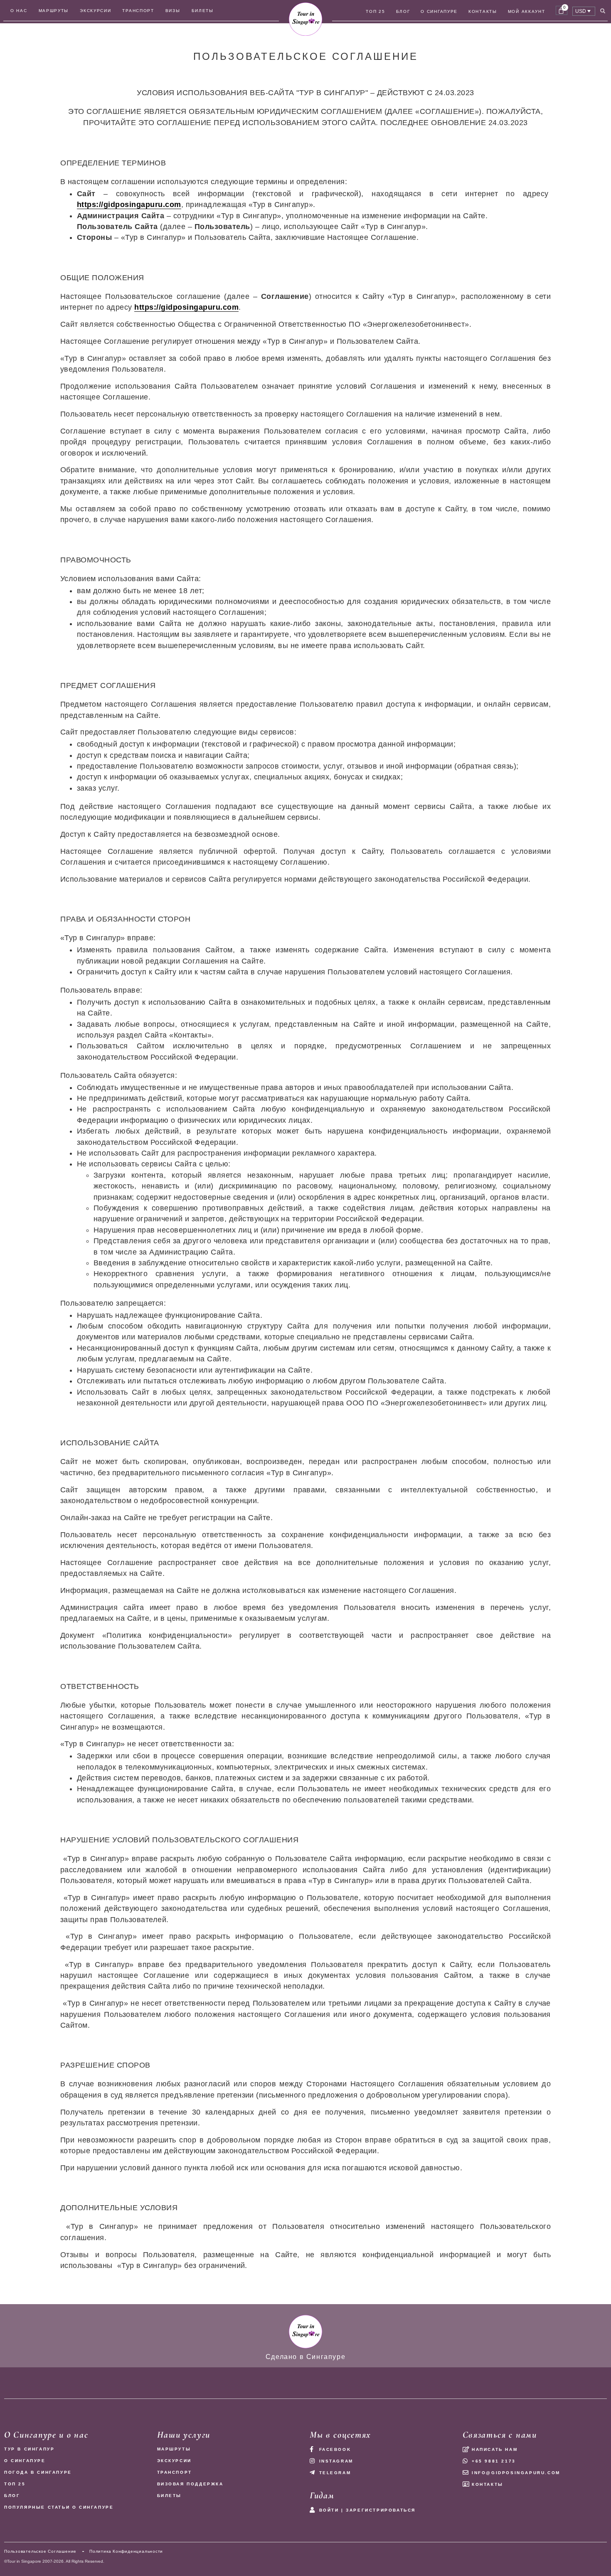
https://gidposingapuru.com (129, 205)
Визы (173, 11)
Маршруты (54, 11)
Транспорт (138, 11)
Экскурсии (95, 11)
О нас (19, 11)
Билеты (203, 11)
